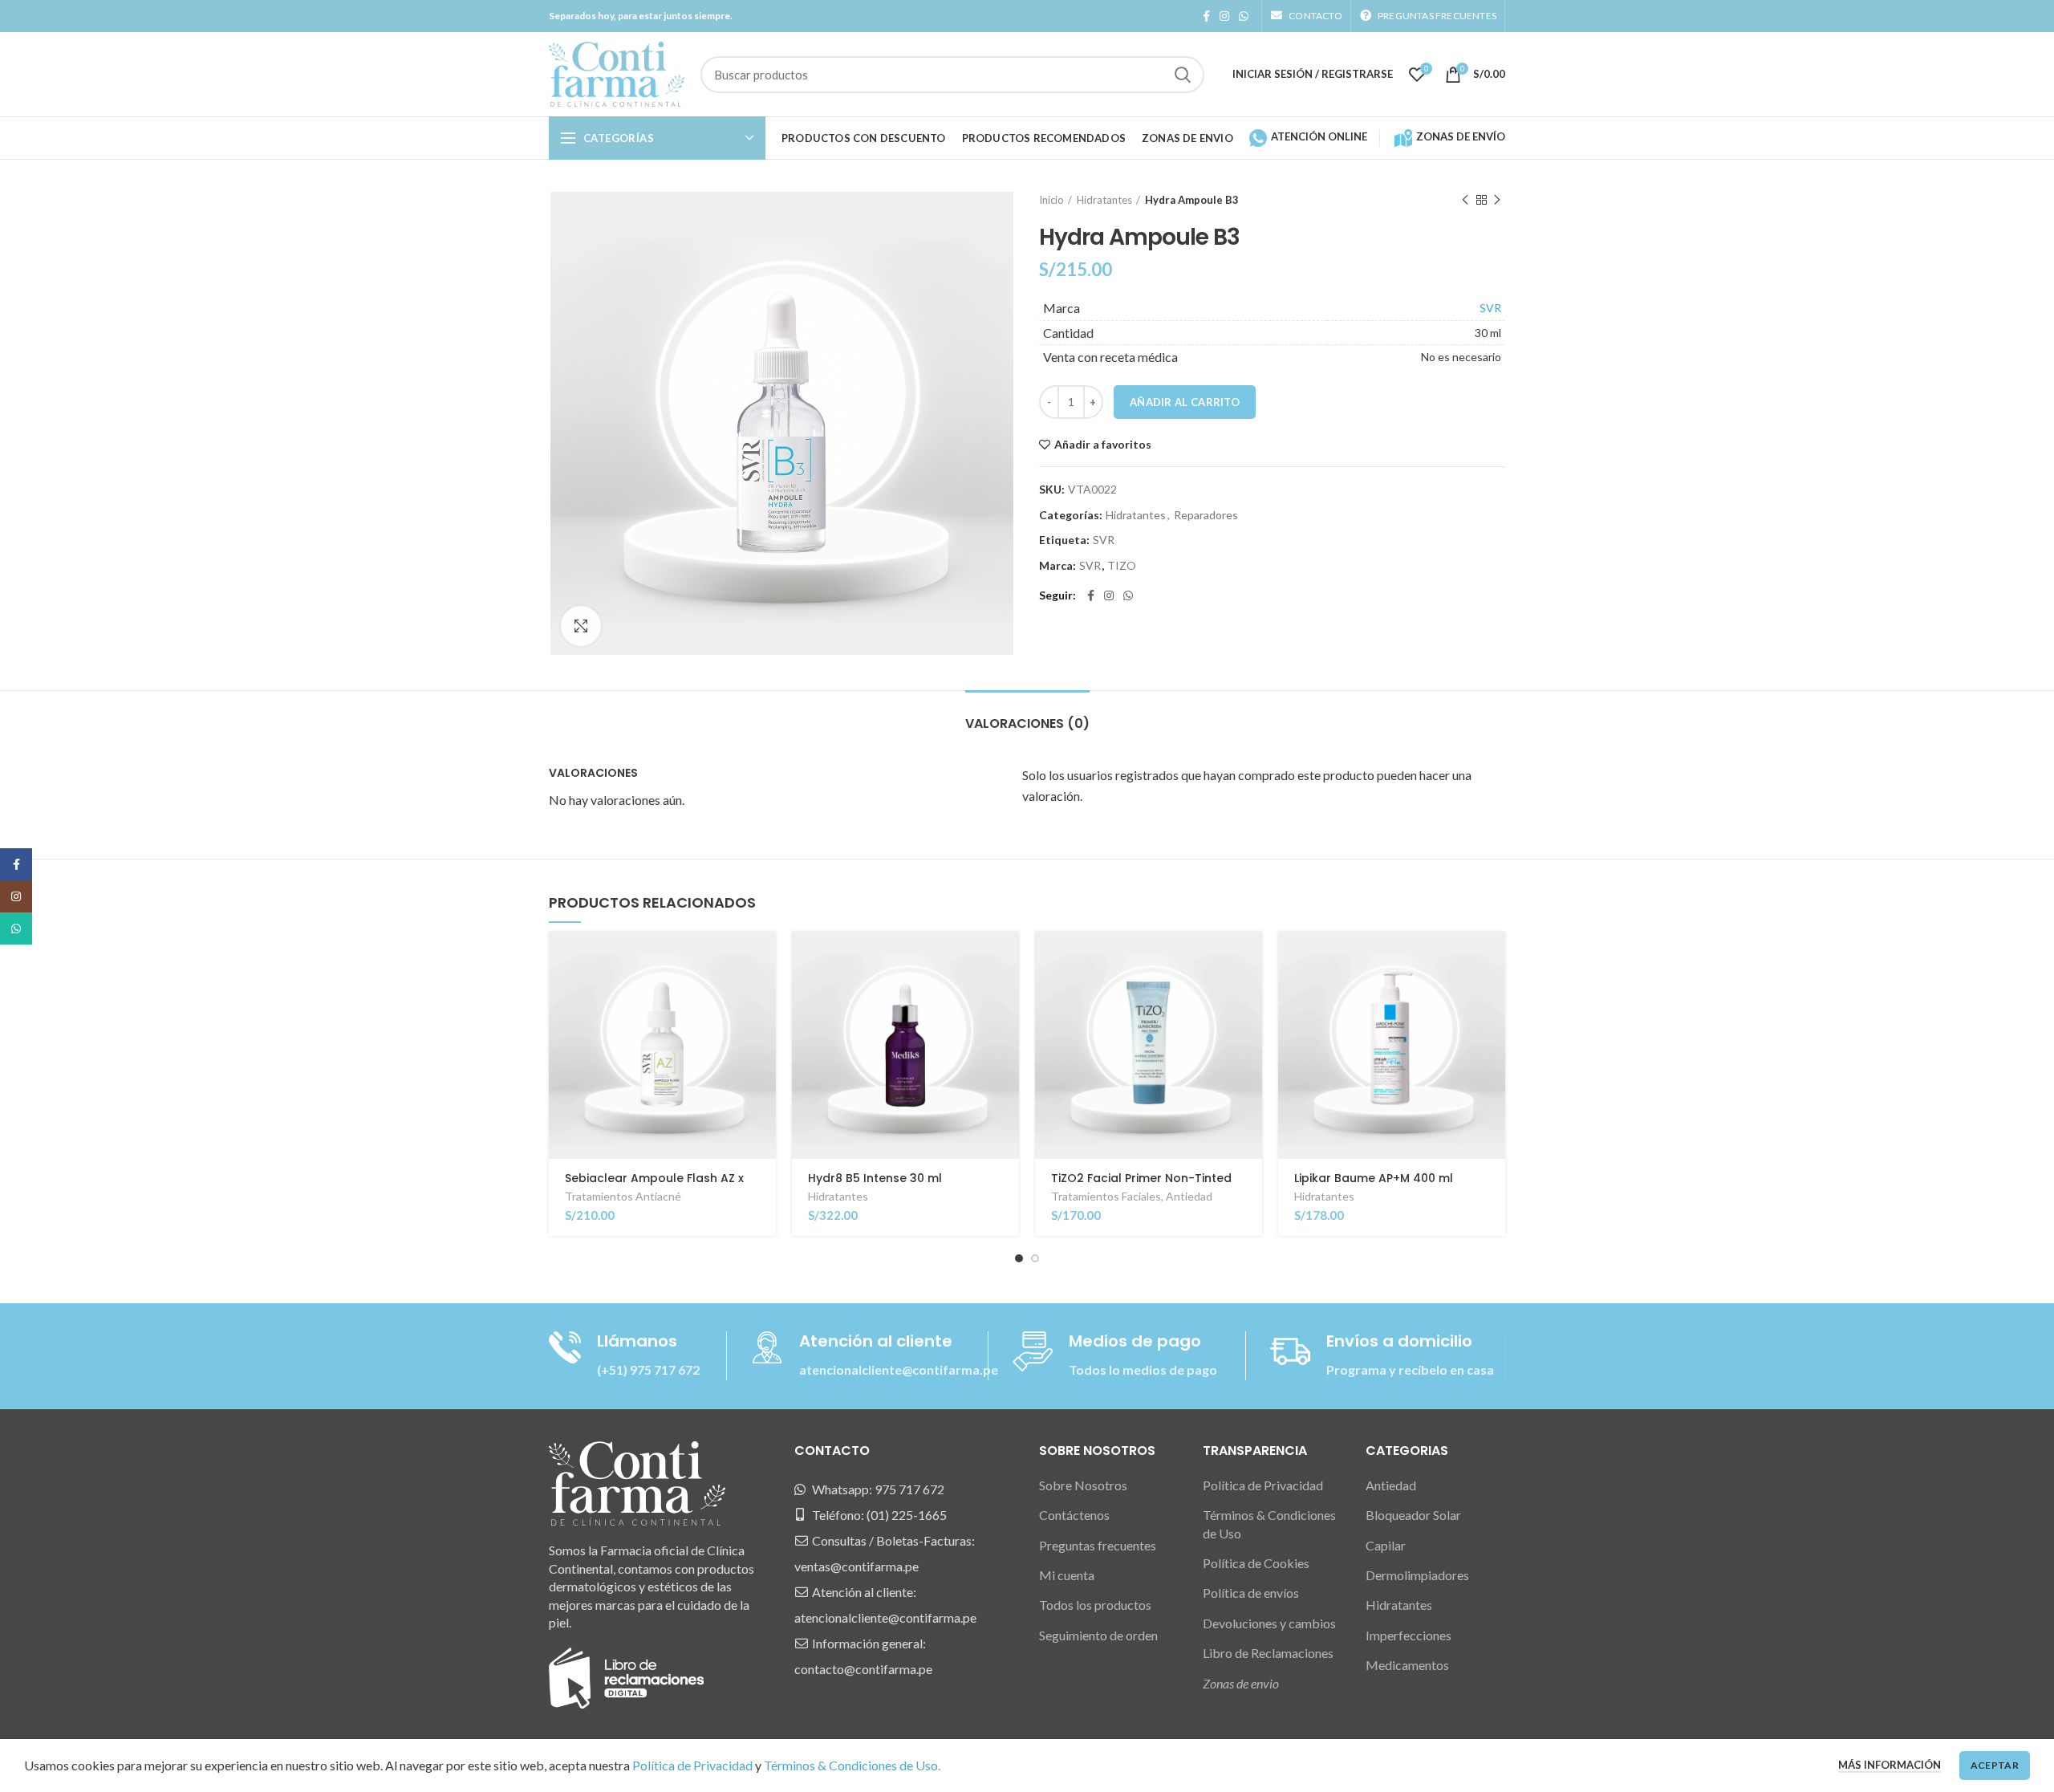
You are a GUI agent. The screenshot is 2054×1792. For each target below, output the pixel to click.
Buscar (1183, 75)
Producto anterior (1465, 200)
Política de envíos (1251, 1593)
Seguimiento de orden (1098, 1635)
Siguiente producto (1497, 200)
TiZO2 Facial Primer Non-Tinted (1141, 1178)
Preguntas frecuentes (1098, 1545)
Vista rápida (764, 994)
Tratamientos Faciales (1106, 1196)
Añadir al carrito (1185, 402)
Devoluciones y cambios (1269, 1623)
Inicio (1051, 200)
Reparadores (1206, 515)
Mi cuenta (1067, 1575)
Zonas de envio (1241, 1683)
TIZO (1122, 566)
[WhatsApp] (1244, 16)
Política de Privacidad (1263, 1485)
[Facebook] (1206, 16)
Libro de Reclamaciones (1268, 1653)
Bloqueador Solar (1413, 1515)
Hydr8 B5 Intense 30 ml (875, 1178)
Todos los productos (1095, 1605)
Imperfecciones (1409, 1635)
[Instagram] (1224, 16)
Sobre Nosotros (1083, 1485)
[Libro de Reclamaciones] (626, 1676)
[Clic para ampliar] (581, 626)
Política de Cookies (1256, 1563)
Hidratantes (1104, 200)
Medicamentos (1407, 1665)
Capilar (1386, 1545)
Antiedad (1189, 1196)
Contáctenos (1074, 1515)
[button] (764, 958)
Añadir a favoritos (1103, 445)
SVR (1490, 308)
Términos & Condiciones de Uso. (852, 1765)
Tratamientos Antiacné (623, 1196)
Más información (1890, 1765)
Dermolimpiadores (1417, 1575)
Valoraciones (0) (1027, 723)
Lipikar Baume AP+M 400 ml (1374, 1178)
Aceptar (1995, 1765)
